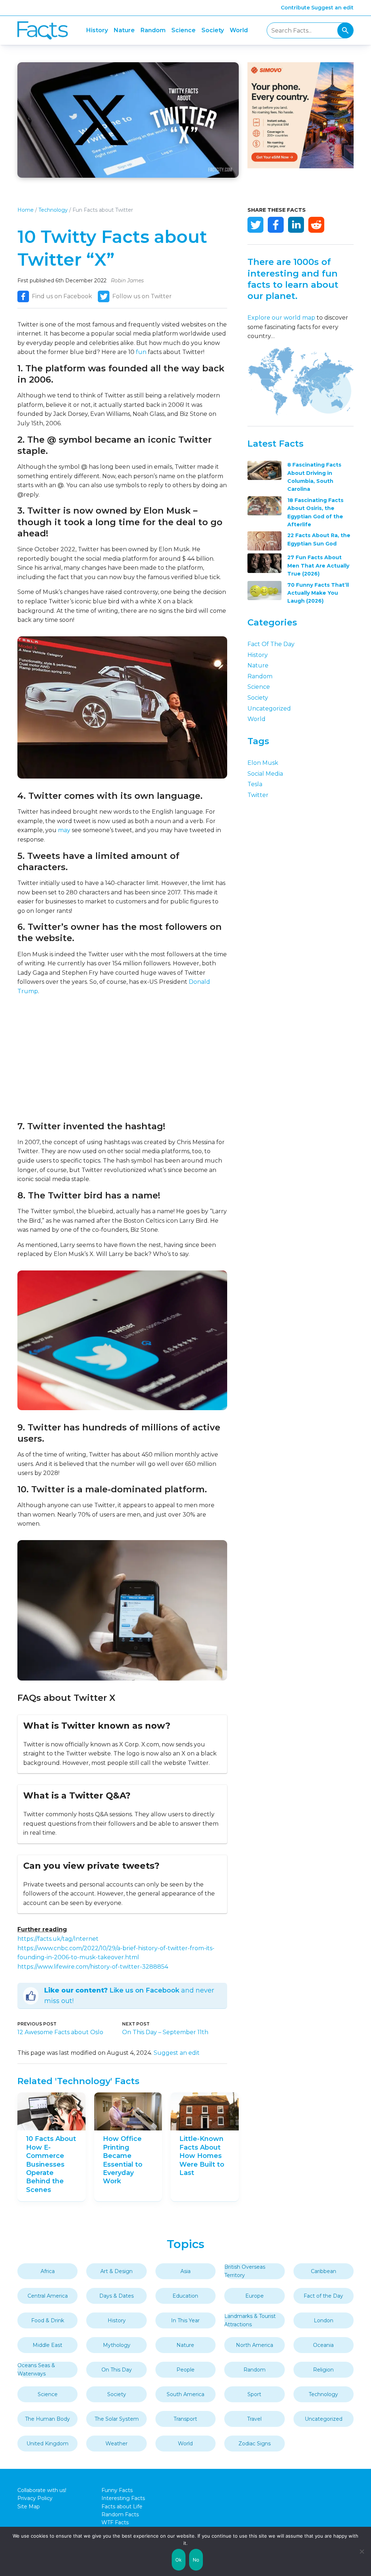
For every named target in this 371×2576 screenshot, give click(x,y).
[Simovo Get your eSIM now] (301, 166)
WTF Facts (115, 2522)
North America (255, 2345)
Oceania (323, 2345)
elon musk (263, 763)
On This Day (117, 2370)
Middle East (47, 2345)
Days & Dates (116, 2296)
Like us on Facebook (144, 1990)
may (64, 830)
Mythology (117, 2345)
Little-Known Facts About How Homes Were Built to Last (202, 2156)
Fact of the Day (271, 644)
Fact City (43, 31)
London (324, 2320)
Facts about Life (122, 2507)
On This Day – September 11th (165, 2032)
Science (184, 30)
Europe (255, 2296)
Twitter (255, 225)
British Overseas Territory (245, 2271)
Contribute (295, 8)
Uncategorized (269, 709)
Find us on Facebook (62, 296)
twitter (258, 795)
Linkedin (296, 225)
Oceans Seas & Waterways (36, 2369)
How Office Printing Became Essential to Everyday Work (123, 2160)
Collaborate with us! (42, 2490)
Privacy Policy (35, 2498)
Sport (254, 2394)
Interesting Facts (123, 2498)
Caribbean (324, 2271)
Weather (116, 2444)
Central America (48, 2296)
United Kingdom (47, 2444)
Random (153, 30)
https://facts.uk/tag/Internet (58, 1939)
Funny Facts (117, 2490)
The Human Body (47, 2419)
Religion (323, 2370)
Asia (185, 2271)
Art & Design (116, 2271)
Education (185, 2296)
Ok (179, 2560)
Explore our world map (281, 318)
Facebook (276, 225)
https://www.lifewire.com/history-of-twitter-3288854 (93, 1967)
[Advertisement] (122, 1058)
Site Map (29, 2507)
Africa (48, 2271)
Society (213, 30)
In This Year (185, 2320)
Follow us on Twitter (142, 296)
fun (141, 352)
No (196, 2560)
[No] (362, 2551)
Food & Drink (48, 2320)
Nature (124, 30)
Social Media (265, 774)
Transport (185, 2419)
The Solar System (117, 2419)
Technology (53, 210)
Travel (254, 2419)
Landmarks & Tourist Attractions (250, 2320)
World (239, 30)
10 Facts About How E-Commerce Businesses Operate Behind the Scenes (51, 2164)
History (97, 30)
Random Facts (120, 2514)
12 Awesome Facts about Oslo (60, 2032)
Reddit (316, 225)
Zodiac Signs (255, 2444)
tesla (255, 784)
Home (26, 210)
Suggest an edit (332, 8)
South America (185, 2394)
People (185, 2370)
